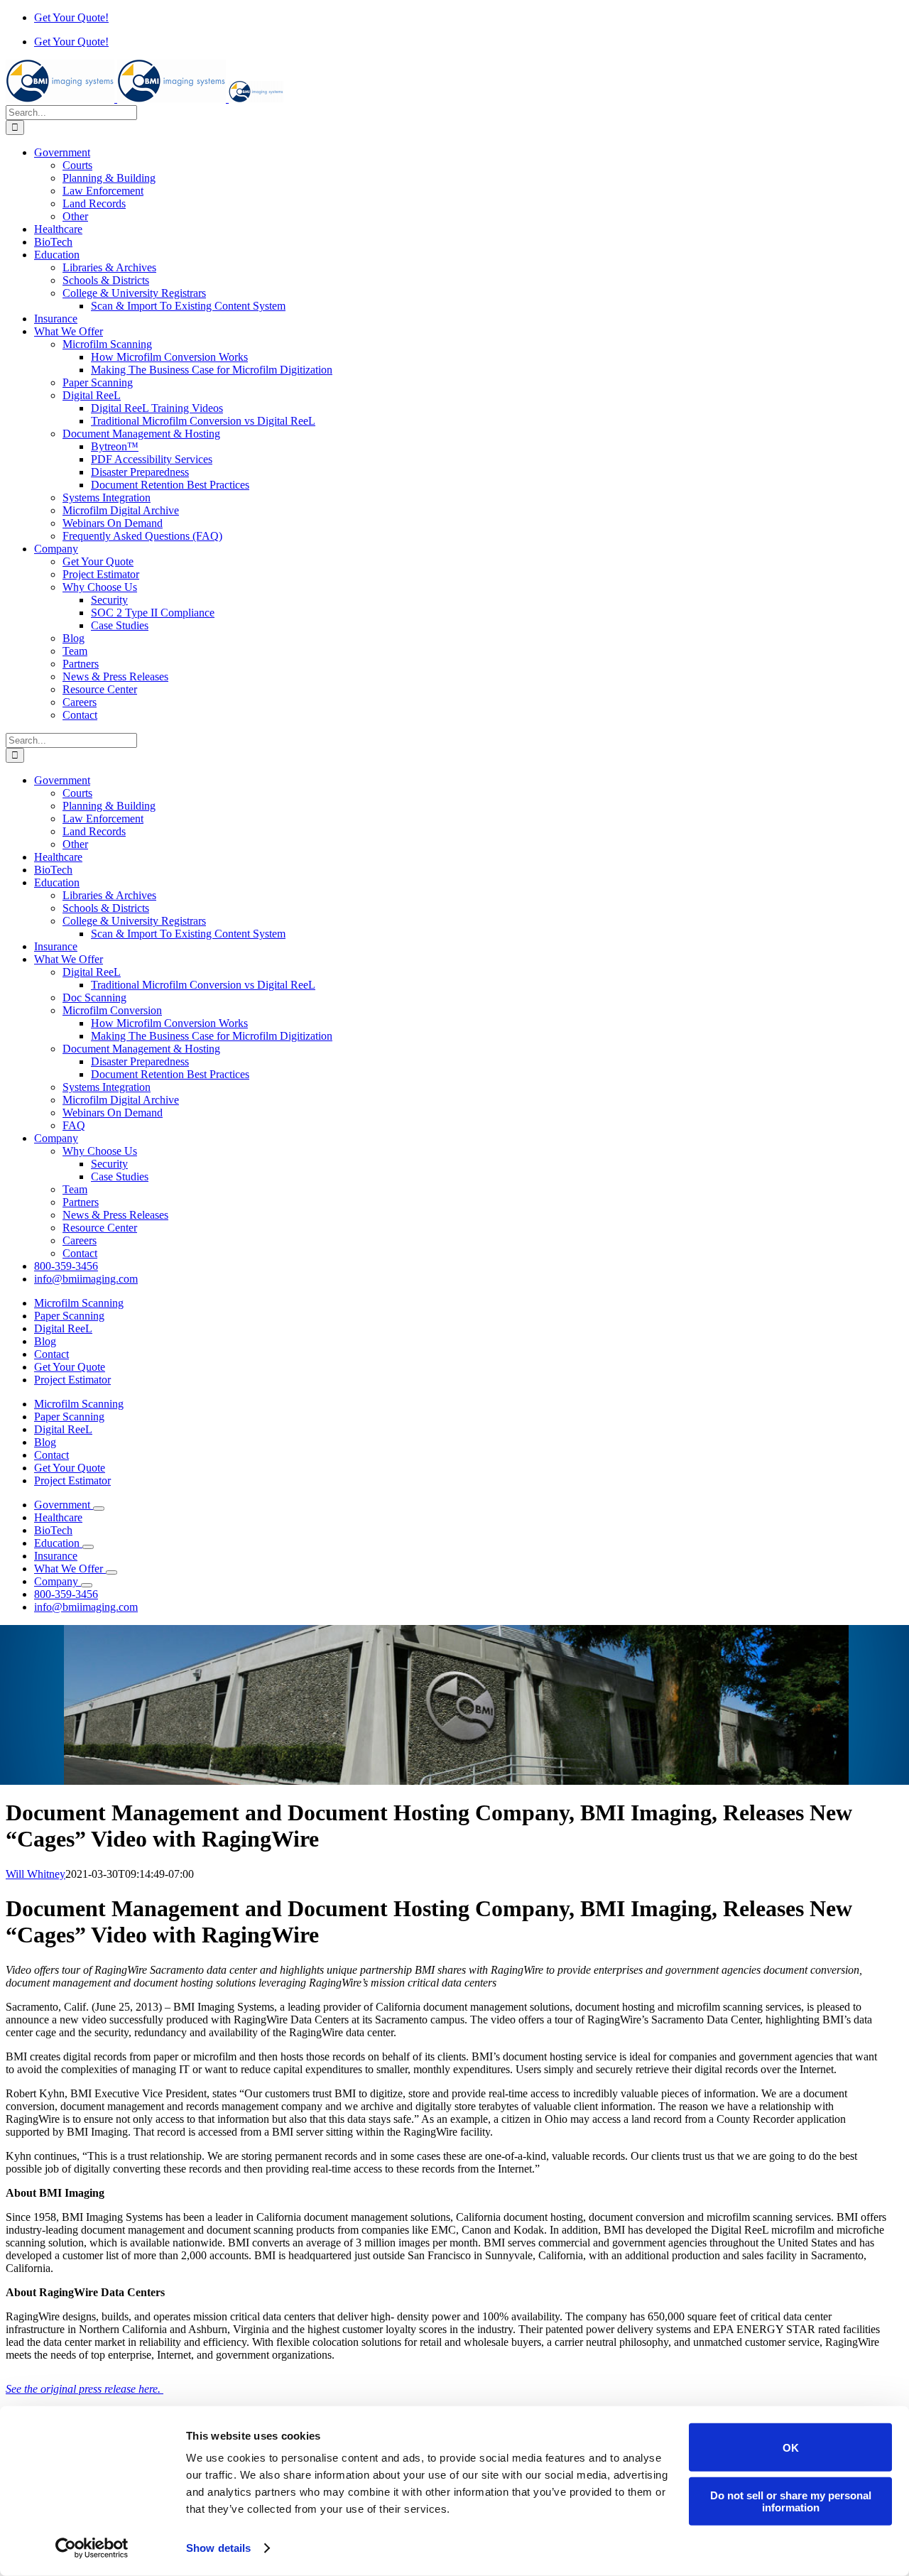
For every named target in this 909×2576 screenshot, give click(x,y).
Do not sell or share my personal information (791, 2501)
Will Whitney (36, 1874)
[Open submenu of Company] (87, 1585)
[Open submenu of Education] (88, 1547)
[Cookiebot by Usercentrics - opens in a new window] (92, 2548)
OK (791, 2447)
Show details (218, 2548)
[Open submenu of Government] (99, 1509)
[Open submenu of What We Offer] (111, 1572)
